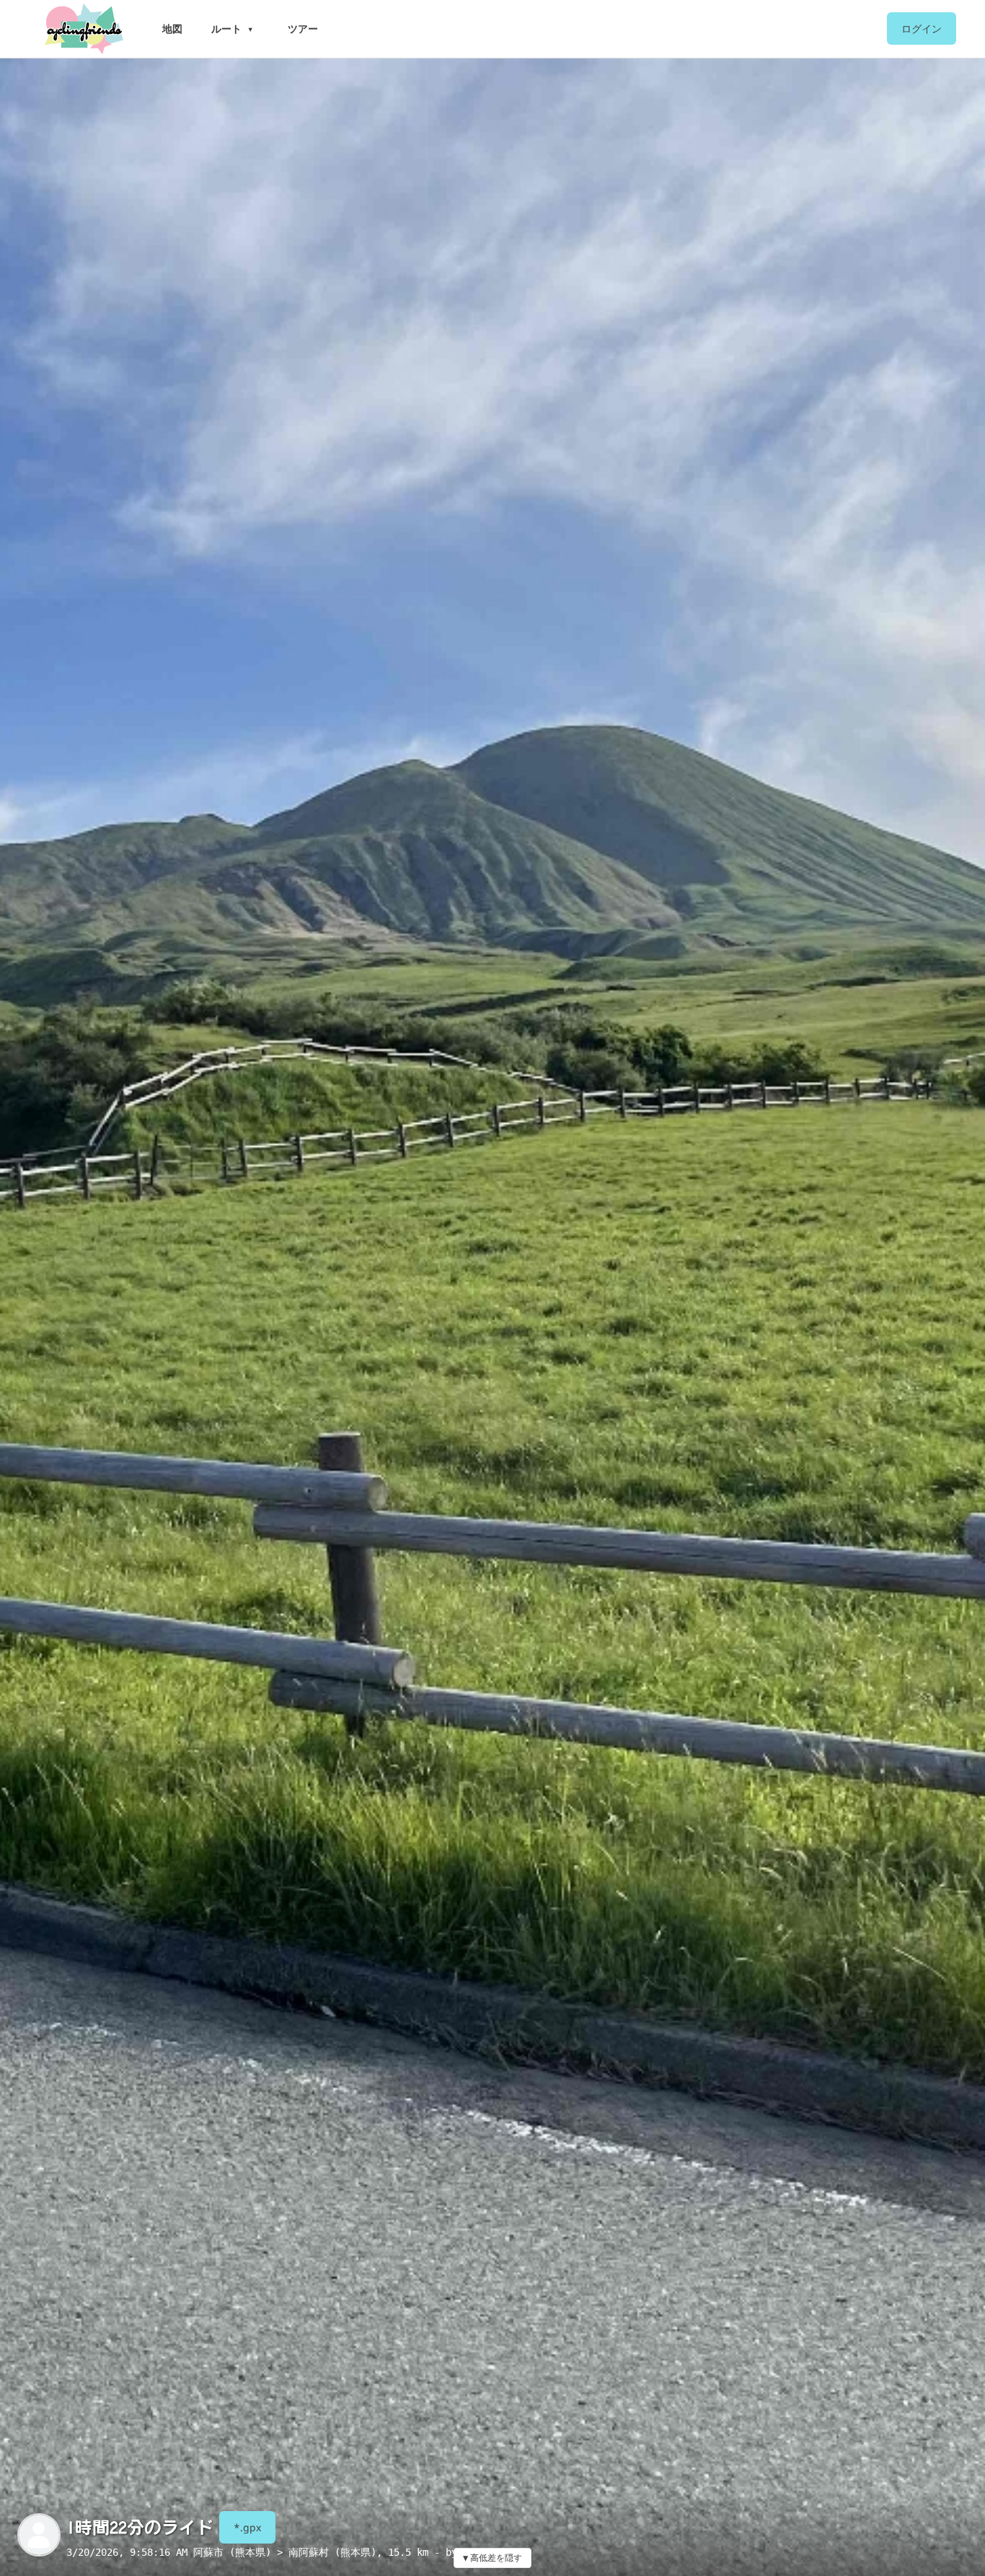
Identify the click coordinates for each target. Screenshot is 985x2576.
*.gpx (247, 2527)
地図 (172, 28)
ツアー (303, 28)
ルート (226, 28)
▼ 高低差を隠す (492, 2558)
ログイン (922, 28)
